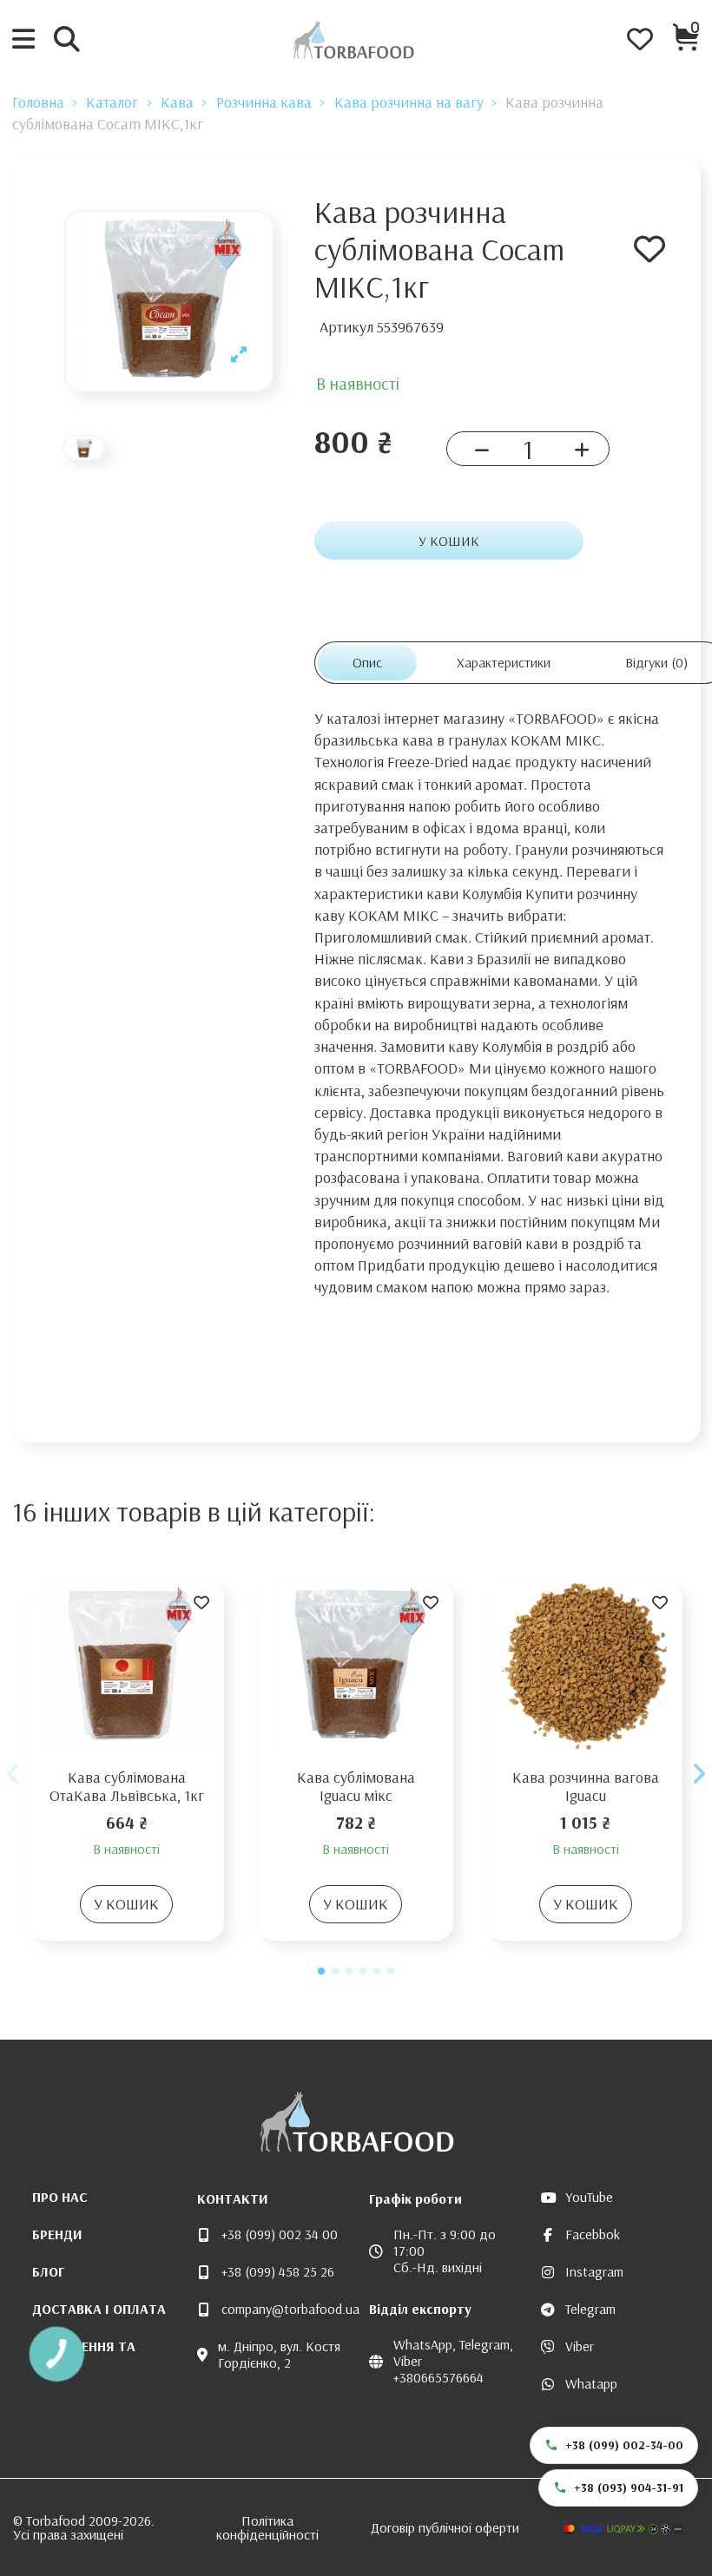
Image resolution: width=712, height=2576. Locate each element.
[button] (321, 1971)
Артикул (346, 327)
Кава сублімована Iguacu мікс (356, 1787)
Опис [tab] (367, 662)
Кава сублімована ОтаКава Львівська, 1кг (127, 1787)
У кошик (449, 541)
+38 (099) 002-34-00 (624, 2445)
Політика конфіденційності (267, 2527)
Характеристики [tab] (504, 662)
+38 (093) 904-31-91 (629, 2487)
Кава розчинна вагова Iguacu (586, 1787)
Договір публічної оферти (445, 2527)
